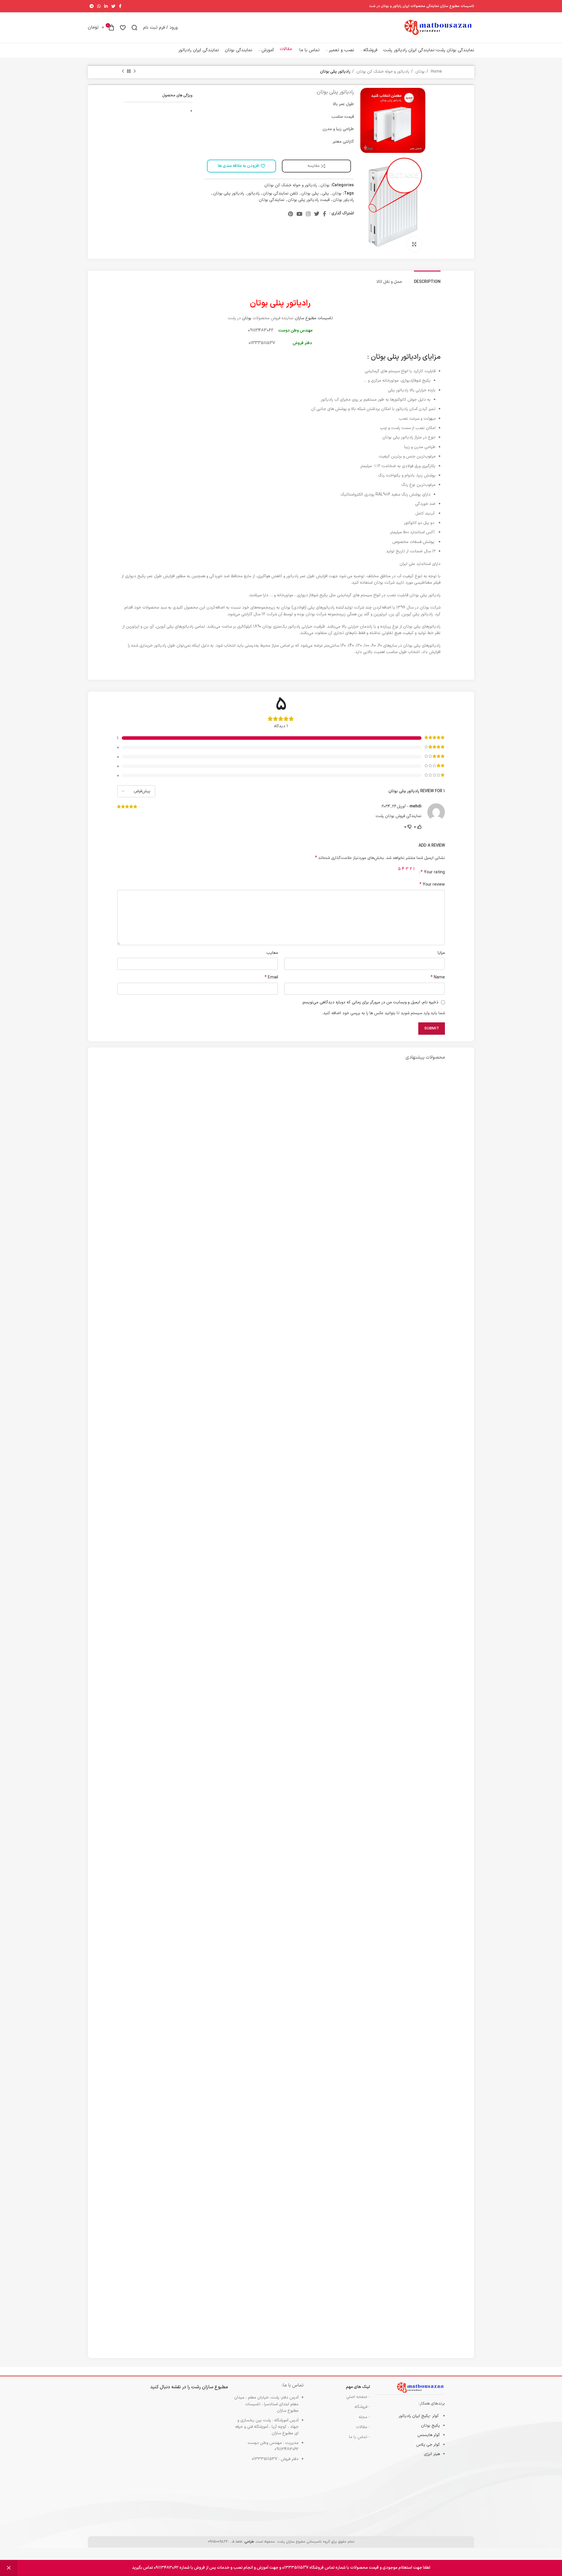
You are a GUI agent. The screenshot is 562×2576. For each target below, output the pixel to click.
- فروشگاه (362, 2407)
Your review (432, 885)
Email (271, 978)
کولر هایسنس (429, 2435)
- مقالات (363, 2427)
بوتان (419, 72)
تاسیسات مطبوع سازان (314, 318)
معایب (272, 953)
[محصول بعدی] (123, 71)
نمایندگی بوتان (272, 200)
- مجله (364, 2417)
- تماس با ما (359, 2437)
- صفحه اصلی (358, 2397)
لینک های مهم (358, 2387)
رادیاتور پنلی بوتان (229, 193)
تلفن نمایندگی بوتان (280, 193)
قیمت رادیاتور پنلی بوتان (309, 200)
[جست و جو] (134, 28)
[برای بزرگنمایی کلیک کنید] (414, 244)
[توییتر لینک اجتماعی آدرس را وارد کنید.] (113, 6)
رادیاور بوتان (343, 200)
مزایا (441, 953)
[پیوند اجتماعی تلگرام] (92, 6)
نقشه (176, 2387)
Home (436, 72)
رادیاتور (253, 193)
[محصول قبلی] (135, 71)
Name (438, 978)
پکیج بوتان (430, 2426)
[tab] (427, 279)
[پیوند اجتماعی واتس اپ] (99, 6)
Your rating (433, 872)
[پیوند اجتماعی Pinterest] (291, 214)
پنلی (325, 193)
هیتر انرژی (432, 2454)
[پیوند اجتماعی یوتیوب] (299, 214)
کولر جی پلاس (428, 2445)
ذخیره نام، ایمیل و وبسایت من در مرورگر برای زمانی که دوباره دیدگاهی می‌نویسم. (370, 1002)
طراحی (249, 2542)
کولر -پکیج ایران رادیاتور (419, 2416)
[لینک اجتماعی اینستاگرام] (308, 214)
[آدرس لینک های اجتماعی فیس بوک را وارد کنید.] (120, 6)
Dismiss (9, 2568)
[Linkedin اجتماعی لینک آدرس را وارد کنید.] (106, 6)
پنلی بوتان (310, 193)
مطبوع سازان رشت (210, 2387)
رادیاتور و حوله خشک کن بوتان (382, 72)
